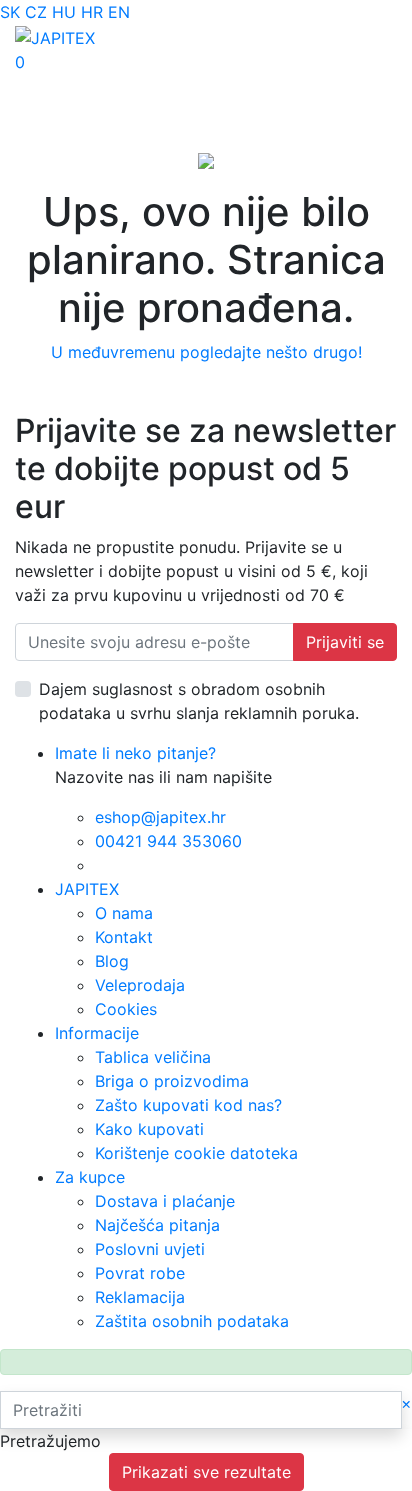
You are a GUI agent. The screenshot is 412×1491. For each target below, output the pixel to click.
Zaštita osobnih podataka (192, 1321)
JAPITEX (87, 889)
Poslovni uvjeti (150, 1249)
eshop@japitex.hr (160, 817)
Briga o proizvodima (172, 1081)
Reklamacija (140, 1297)
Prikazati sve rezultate (206, 1472)
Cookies (126, 1009)
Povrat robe (140, 1273)
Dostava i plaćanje (165, 1201)
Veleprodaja (140, 985)
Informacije (97, 1033)
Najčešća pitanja (157, 1225)
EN (119, 12)
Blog (112, 961)
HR (92, 12)
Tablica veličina (153, 1057)
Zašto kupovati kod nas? (188, 1105)
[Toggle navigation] (44, 87)
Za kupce (90, 1177)
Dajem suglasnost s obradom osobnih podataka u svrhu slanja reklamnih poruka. (199, 701)
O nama (124, 913)
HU (64, 12)
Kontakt (124, 937)
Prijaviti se (345, 642)
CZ (36, 12)
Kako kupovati (149, 1129)
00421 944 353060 (168, 841)
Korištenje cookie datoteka (196, 1153)
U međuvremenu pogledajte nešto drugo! (206, 352)
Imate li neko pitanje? (135, 753)
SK (10, 12)
